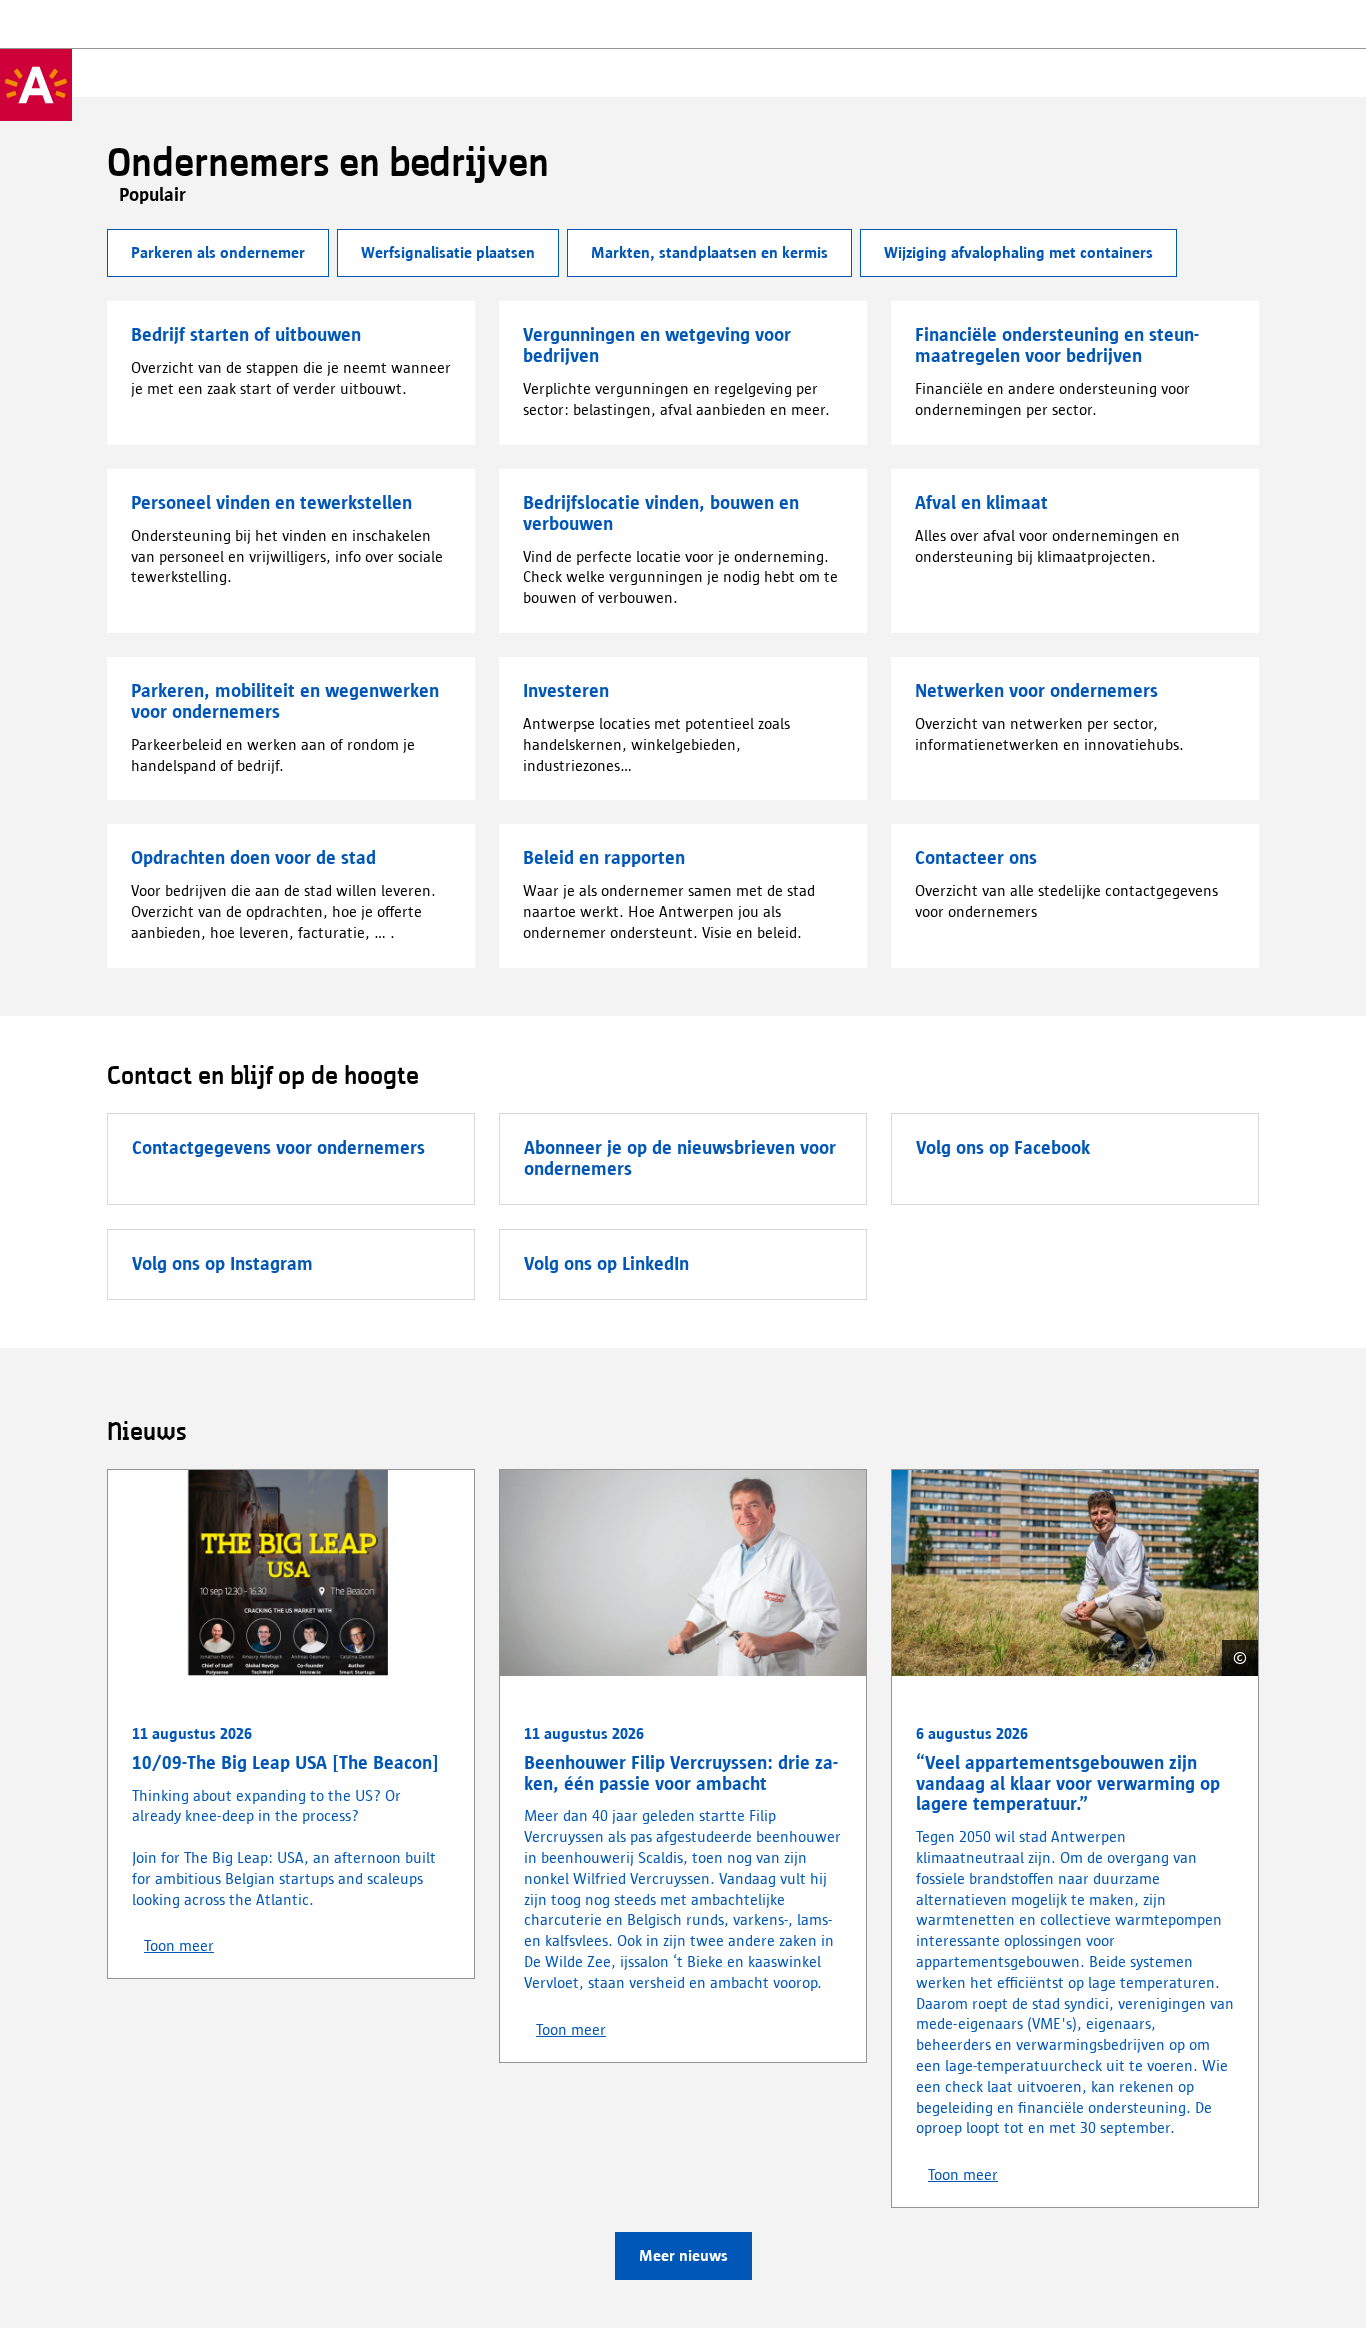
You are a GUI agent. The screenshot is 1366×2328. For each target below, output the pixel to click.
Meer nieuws (683, 2255)
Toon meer (179, 1946)
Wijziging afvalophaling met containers (1018, 252)
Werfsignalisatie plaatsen (448, 252)
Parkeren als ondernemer (218, 252)
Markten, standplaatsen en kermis (709, 252)
